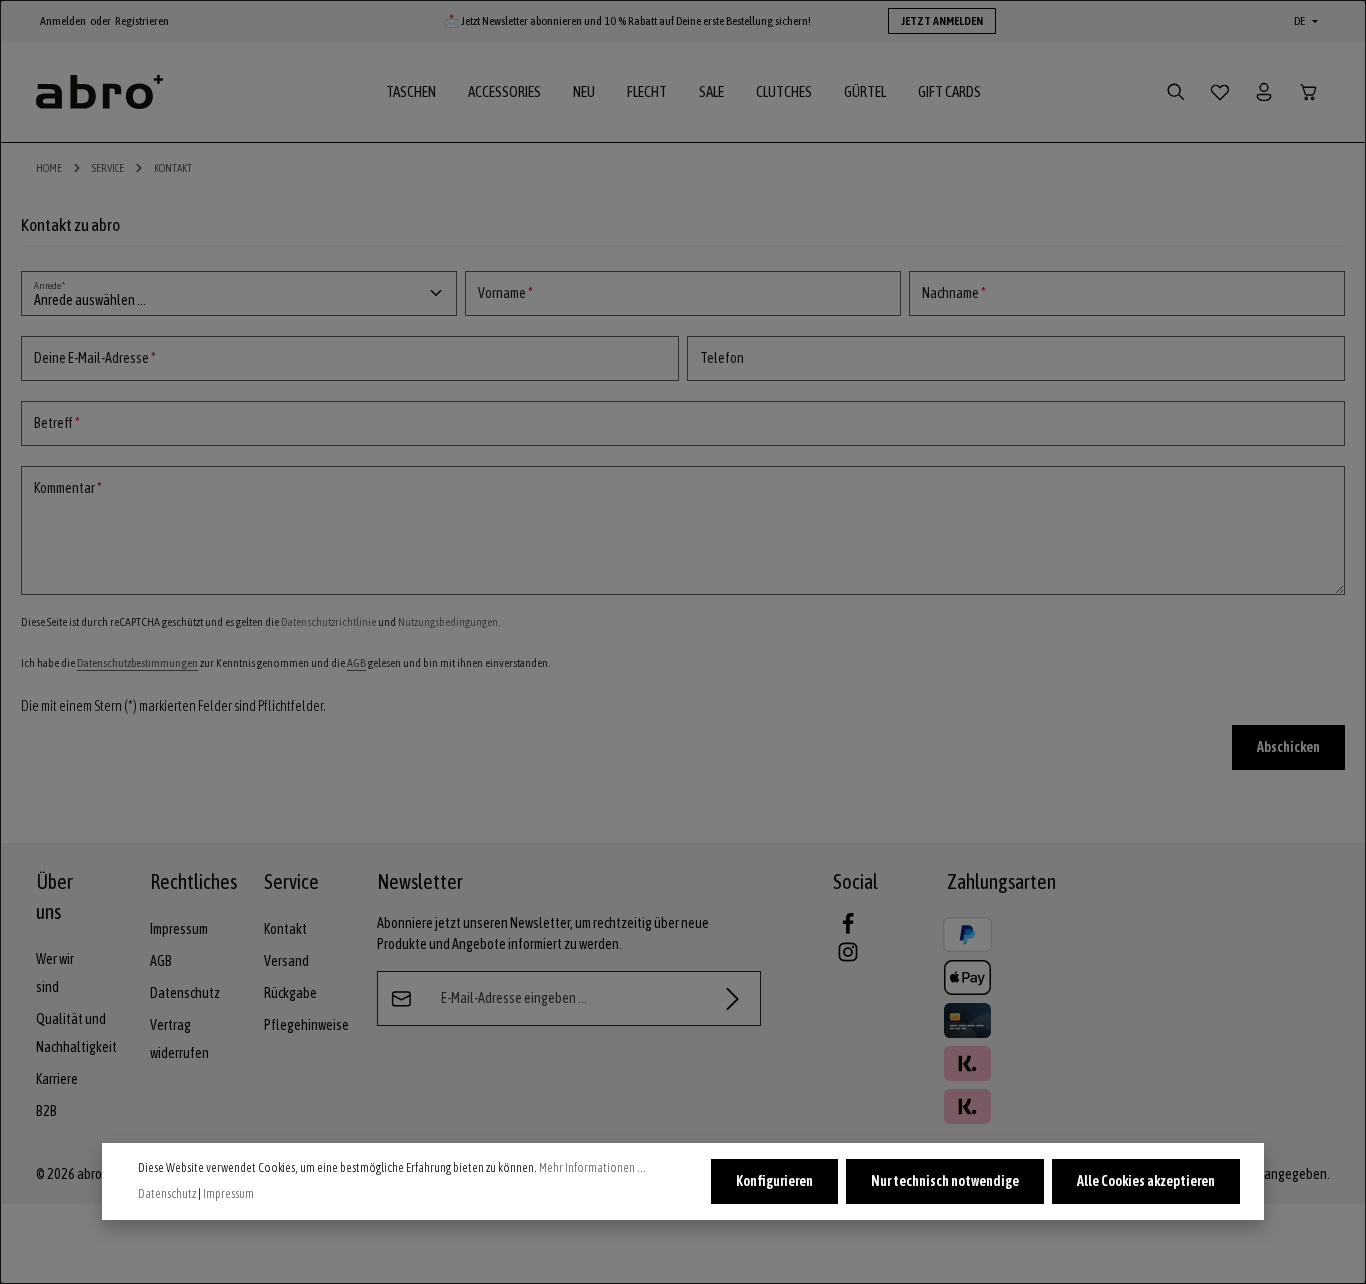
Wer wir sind (55, 973)
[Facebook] (848, 930)
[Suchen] (1176, 92)
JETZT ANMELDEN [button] (942, 21)
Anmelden (63, 21)
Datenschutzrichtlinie (328, 622)
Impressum (179, 929)
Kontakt (285, 929)
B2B (46, 1111)
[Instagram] (848, 958)
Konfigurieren (774, 1181)
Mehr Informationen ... (592, 1168)
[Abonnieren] (733, 998)
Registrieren (142, 21)
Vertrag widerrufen (179, 1039)
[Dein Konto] (1264, 92)
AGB (356, 663)
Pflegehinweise (306, 1025)
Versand (286, 961)
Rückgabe (290, 993)
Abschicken (1288, 747)
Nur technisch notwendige (945, 1181)
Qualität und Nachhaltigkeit (76, 1033)
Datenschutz (185, 993)
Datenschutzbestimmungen (137, 663)
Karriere (57, 1079)
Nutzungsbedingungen (448, 622)
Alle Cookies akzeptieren (1146, 1181)
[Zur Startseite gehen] (99, 92)
